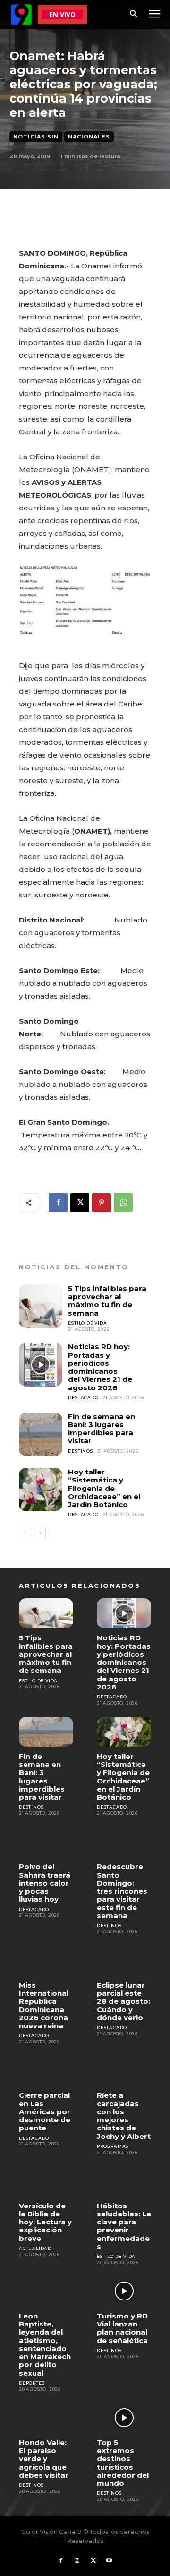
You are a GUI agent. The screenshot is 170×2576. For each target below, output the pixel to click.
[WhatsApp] (123, 1203)
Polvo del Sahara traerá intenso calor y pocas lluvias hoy (45, 1883)
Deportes (32, 2383)
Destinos (80, 1451)
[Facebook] (58, 1203)
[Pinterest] (102, 1203)
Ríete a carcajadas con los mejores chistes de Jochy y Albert (124, 2115)
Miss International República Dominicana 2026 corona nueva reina (44, 2005)
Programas (113, 2146)
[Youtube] (109, 2561)
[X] (80, 1203)
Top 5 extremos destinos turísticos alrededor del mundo (123, 2463)
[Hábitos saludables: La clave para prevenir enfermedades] (124, 2181)
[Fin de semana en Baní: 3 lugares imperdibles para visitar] (41, 1434)
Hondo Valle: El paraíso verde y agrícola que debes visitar (44, 2459)
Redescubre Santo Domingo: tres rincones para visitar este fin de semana (122, 1891)
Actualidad (35, 2248)
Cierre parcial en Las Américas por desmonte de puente (45, 2111)
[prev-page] (25, 1533)
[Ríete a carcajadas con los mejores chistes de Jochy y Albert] (124, 2071)
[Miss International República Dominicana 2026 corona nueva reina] (46, 1960)
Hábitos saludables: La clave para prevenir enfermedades (124, 2226)
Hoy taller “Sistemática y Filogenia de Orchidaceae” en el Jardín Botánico (104, 1488)
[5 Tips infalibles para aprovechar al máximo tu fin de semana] (41, 1306)
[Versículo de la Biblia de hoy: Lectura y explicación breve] (46, 2181)
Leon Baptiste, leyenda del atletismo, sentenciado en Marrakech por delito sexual (45, 2344)
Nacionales (89, 137)
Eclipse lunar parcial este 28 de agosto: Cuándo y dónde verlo (123, 2001)
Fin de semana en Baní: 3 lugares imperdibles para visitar (102, 1429)
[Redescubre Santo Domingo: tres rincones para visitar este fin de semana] (124, 1842)
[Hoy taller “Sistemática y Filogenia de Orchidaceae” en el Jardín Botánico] (41, 1490)
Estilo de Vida (87, 1323)
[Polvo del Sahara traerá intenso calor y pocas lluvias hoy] (46, 1842)
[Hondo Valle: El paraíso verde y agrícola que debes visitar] (46, 2418)
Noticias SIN (36, 137)
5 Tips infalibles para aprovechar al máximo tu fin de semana (107, 1301)
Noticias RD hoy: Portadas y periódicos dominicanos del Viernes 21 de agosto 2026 (100, 1367)
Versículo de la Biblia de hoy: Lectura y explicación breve (45, 2222)
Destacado (83, 1398)
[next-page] (40, 1533)
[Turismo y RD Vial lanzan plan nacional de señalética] (124, 2291)
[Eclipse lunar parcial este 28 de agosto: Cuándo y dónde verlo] (124, 1960)
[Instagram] (77, 2561)
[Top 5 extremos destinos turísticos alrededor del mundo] (124, 2418)
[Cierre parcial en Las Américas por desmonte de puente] (46, 2071)
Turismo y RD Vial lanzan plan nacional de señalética (122, 2328)
